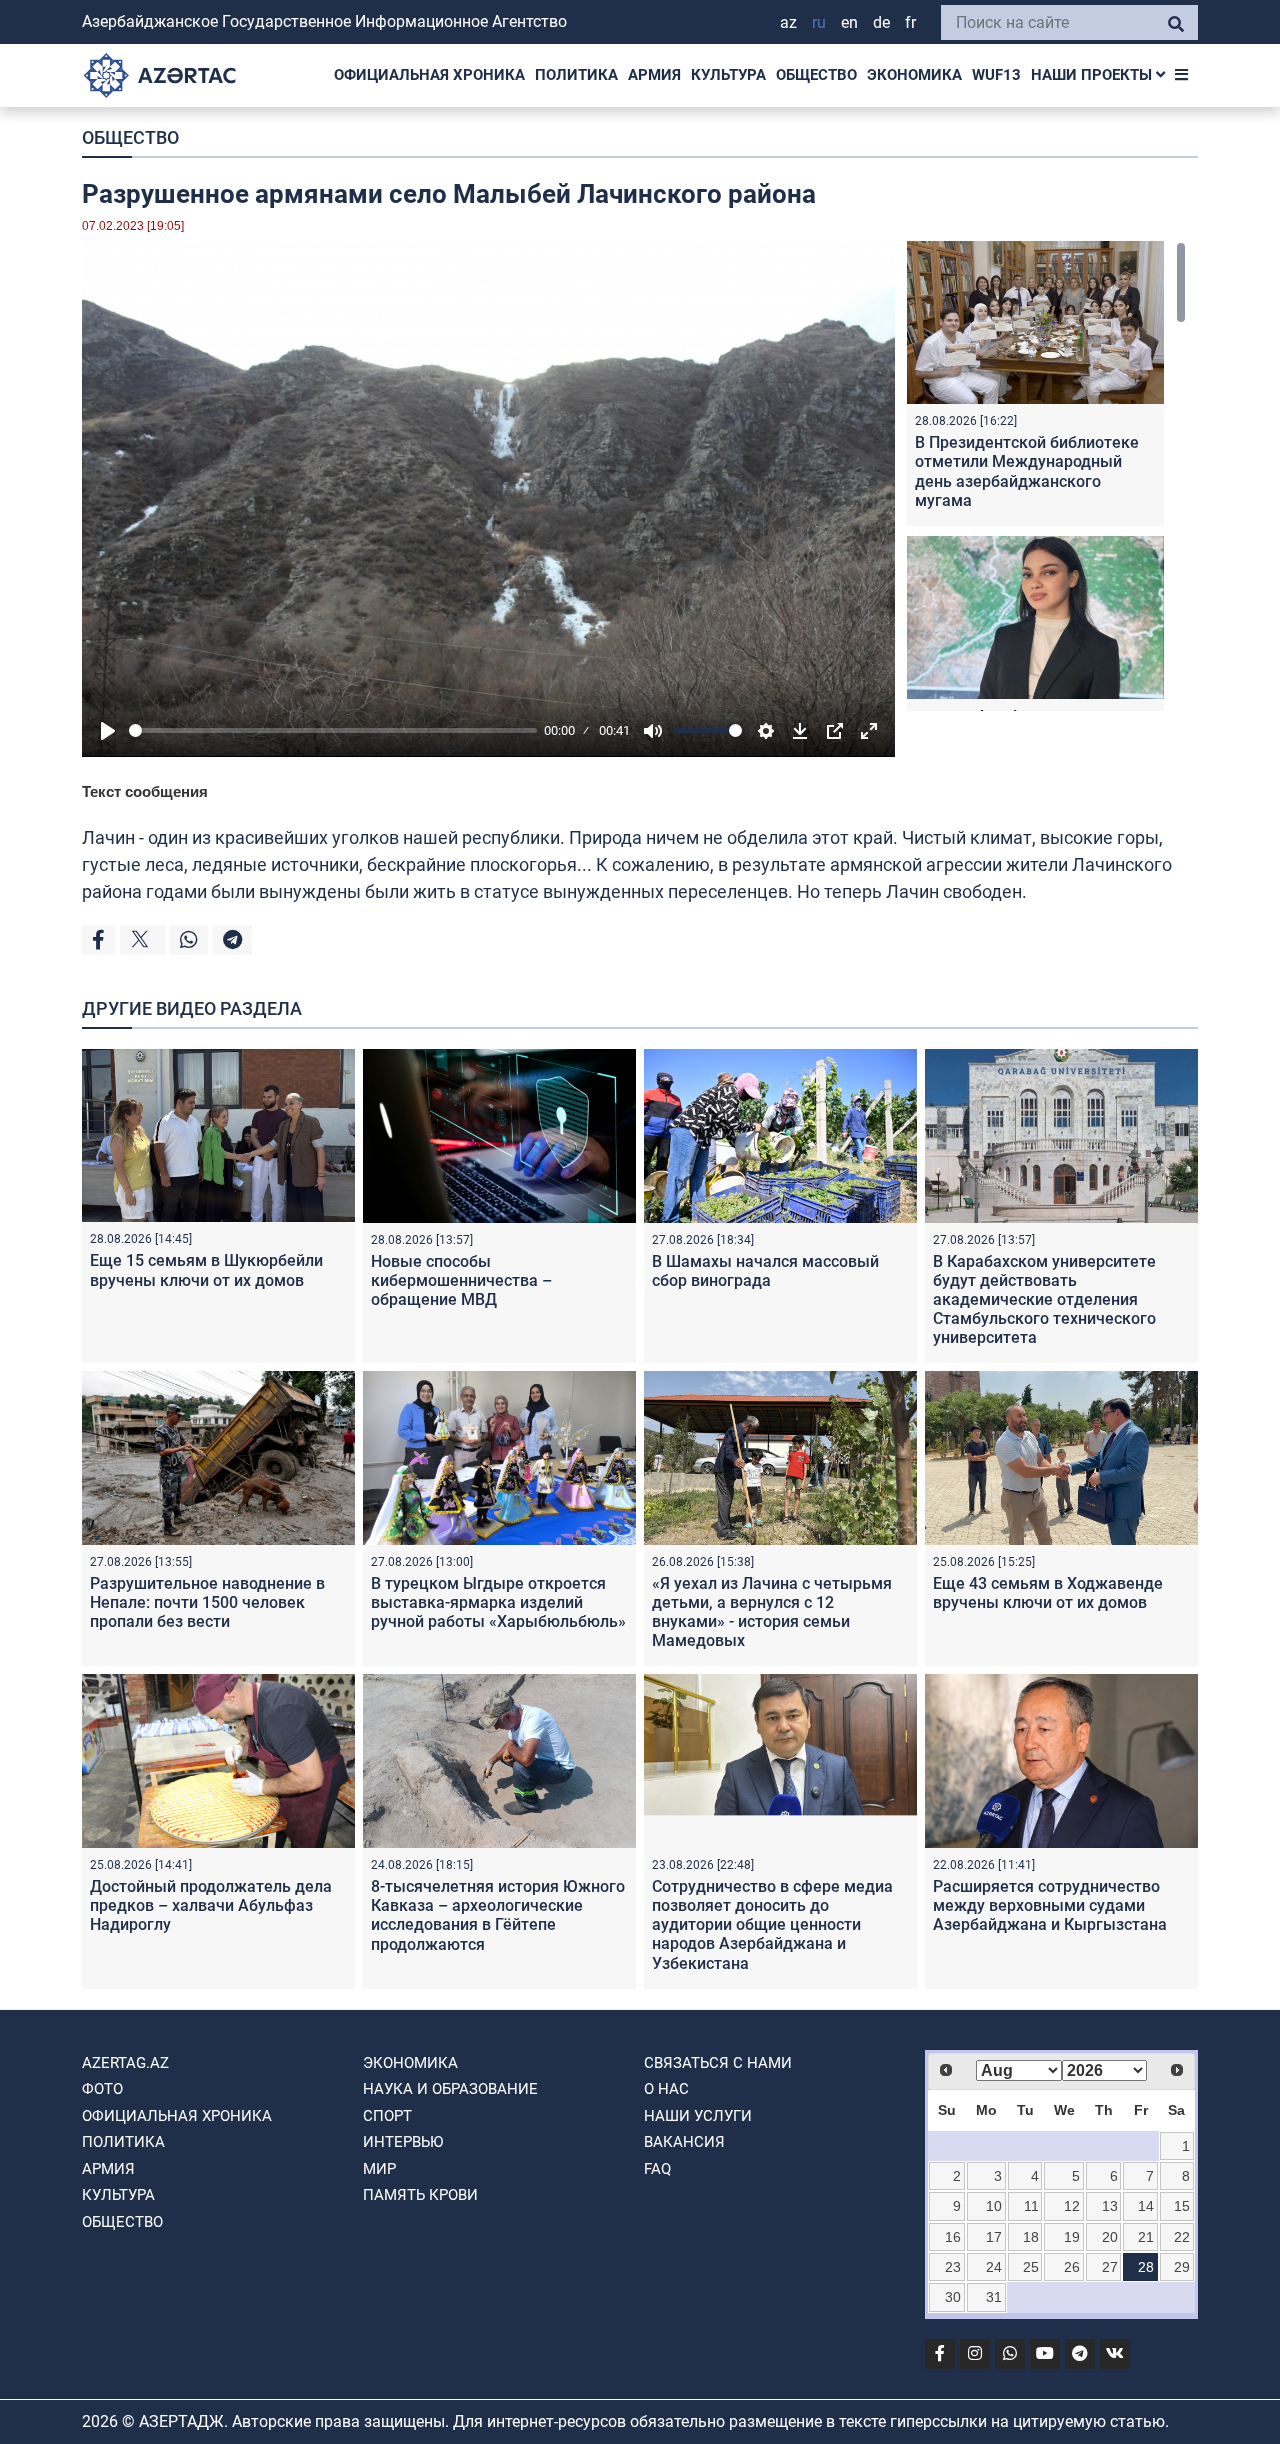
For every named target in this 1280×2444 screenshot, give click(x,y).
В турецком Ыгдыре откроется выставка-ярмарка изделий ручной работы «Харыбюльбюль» (498, 1602)
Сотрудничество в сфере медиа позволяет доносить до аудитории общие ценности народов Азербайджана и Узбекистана (772, 1925)
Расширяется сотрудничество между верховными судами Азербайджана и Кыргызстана (1050, 1905)
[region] (1046, 476)
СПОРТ (387, 2116)
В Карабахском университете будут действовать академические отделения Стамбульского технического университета (1044, 1300)
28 (1146, 2267)
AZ (788, 22)
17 (994, 2237)
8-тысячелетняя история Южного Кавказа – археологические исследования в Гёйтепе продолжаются (498, 1915)
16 (953, 2237)
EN (849, 22)
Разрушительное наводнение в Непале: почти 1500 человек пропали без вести (207, 1602)
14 (1146, 2206)
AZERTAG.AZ (125, 2063)
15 (1182, 2206)
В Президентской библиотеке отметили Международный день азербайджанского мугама (1027, 471)
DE (881, 22)
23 (953, 2267)
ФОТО (102, 2089)
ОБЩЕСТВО (816, 75)
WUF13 (996, 75)
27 (1110, 2267)
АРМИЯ (654, 75)
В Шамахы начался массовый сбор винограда (765, 1271)
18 (1031, 2237)
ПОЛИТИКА (576, 75)
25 (1031, 2267)
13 (1110, 2206)
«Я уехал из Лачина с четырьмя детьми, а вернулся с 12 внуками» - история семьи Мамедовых (772, 1612)
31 (994, 2297)
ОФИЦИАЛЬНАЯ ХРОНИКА (429, 75)
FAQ (657, 2169)
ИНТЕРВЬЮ (403, 2142)
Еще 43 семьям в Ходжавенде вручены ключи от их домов (1048, 1593)
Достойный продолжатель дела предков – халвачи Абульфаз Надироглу (211, 1905)
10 (994, 2206)
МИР (379, 2169)
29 (1182, 2267)
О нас (666, 2089)
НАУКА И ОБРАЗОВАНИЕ (450, 2089)
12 (1072, 2206)
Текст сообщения (145, 791)
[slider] (333, 730)
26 (1072, 2267)
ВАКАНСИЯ (684, 2142)
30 (953, 2297)
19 (1072, 2237)
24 (994, 2267)
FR (910, 22)
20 (1110, 2237)
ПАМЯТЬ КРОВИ (420, 2195)
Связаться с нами (718, 2063)
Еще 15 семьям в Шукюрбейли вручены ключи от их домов (206, 1270)
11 (1031, 2206)
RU (819, 22)
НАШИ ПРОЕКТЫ (1093, 75)
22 (1182, 2237)
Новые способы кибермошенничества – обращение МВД (461, 1280)
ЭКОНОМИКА (914, 75)
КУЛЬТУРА (728, 75)
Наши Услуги (698, 2116)
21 (1146, 2237)
